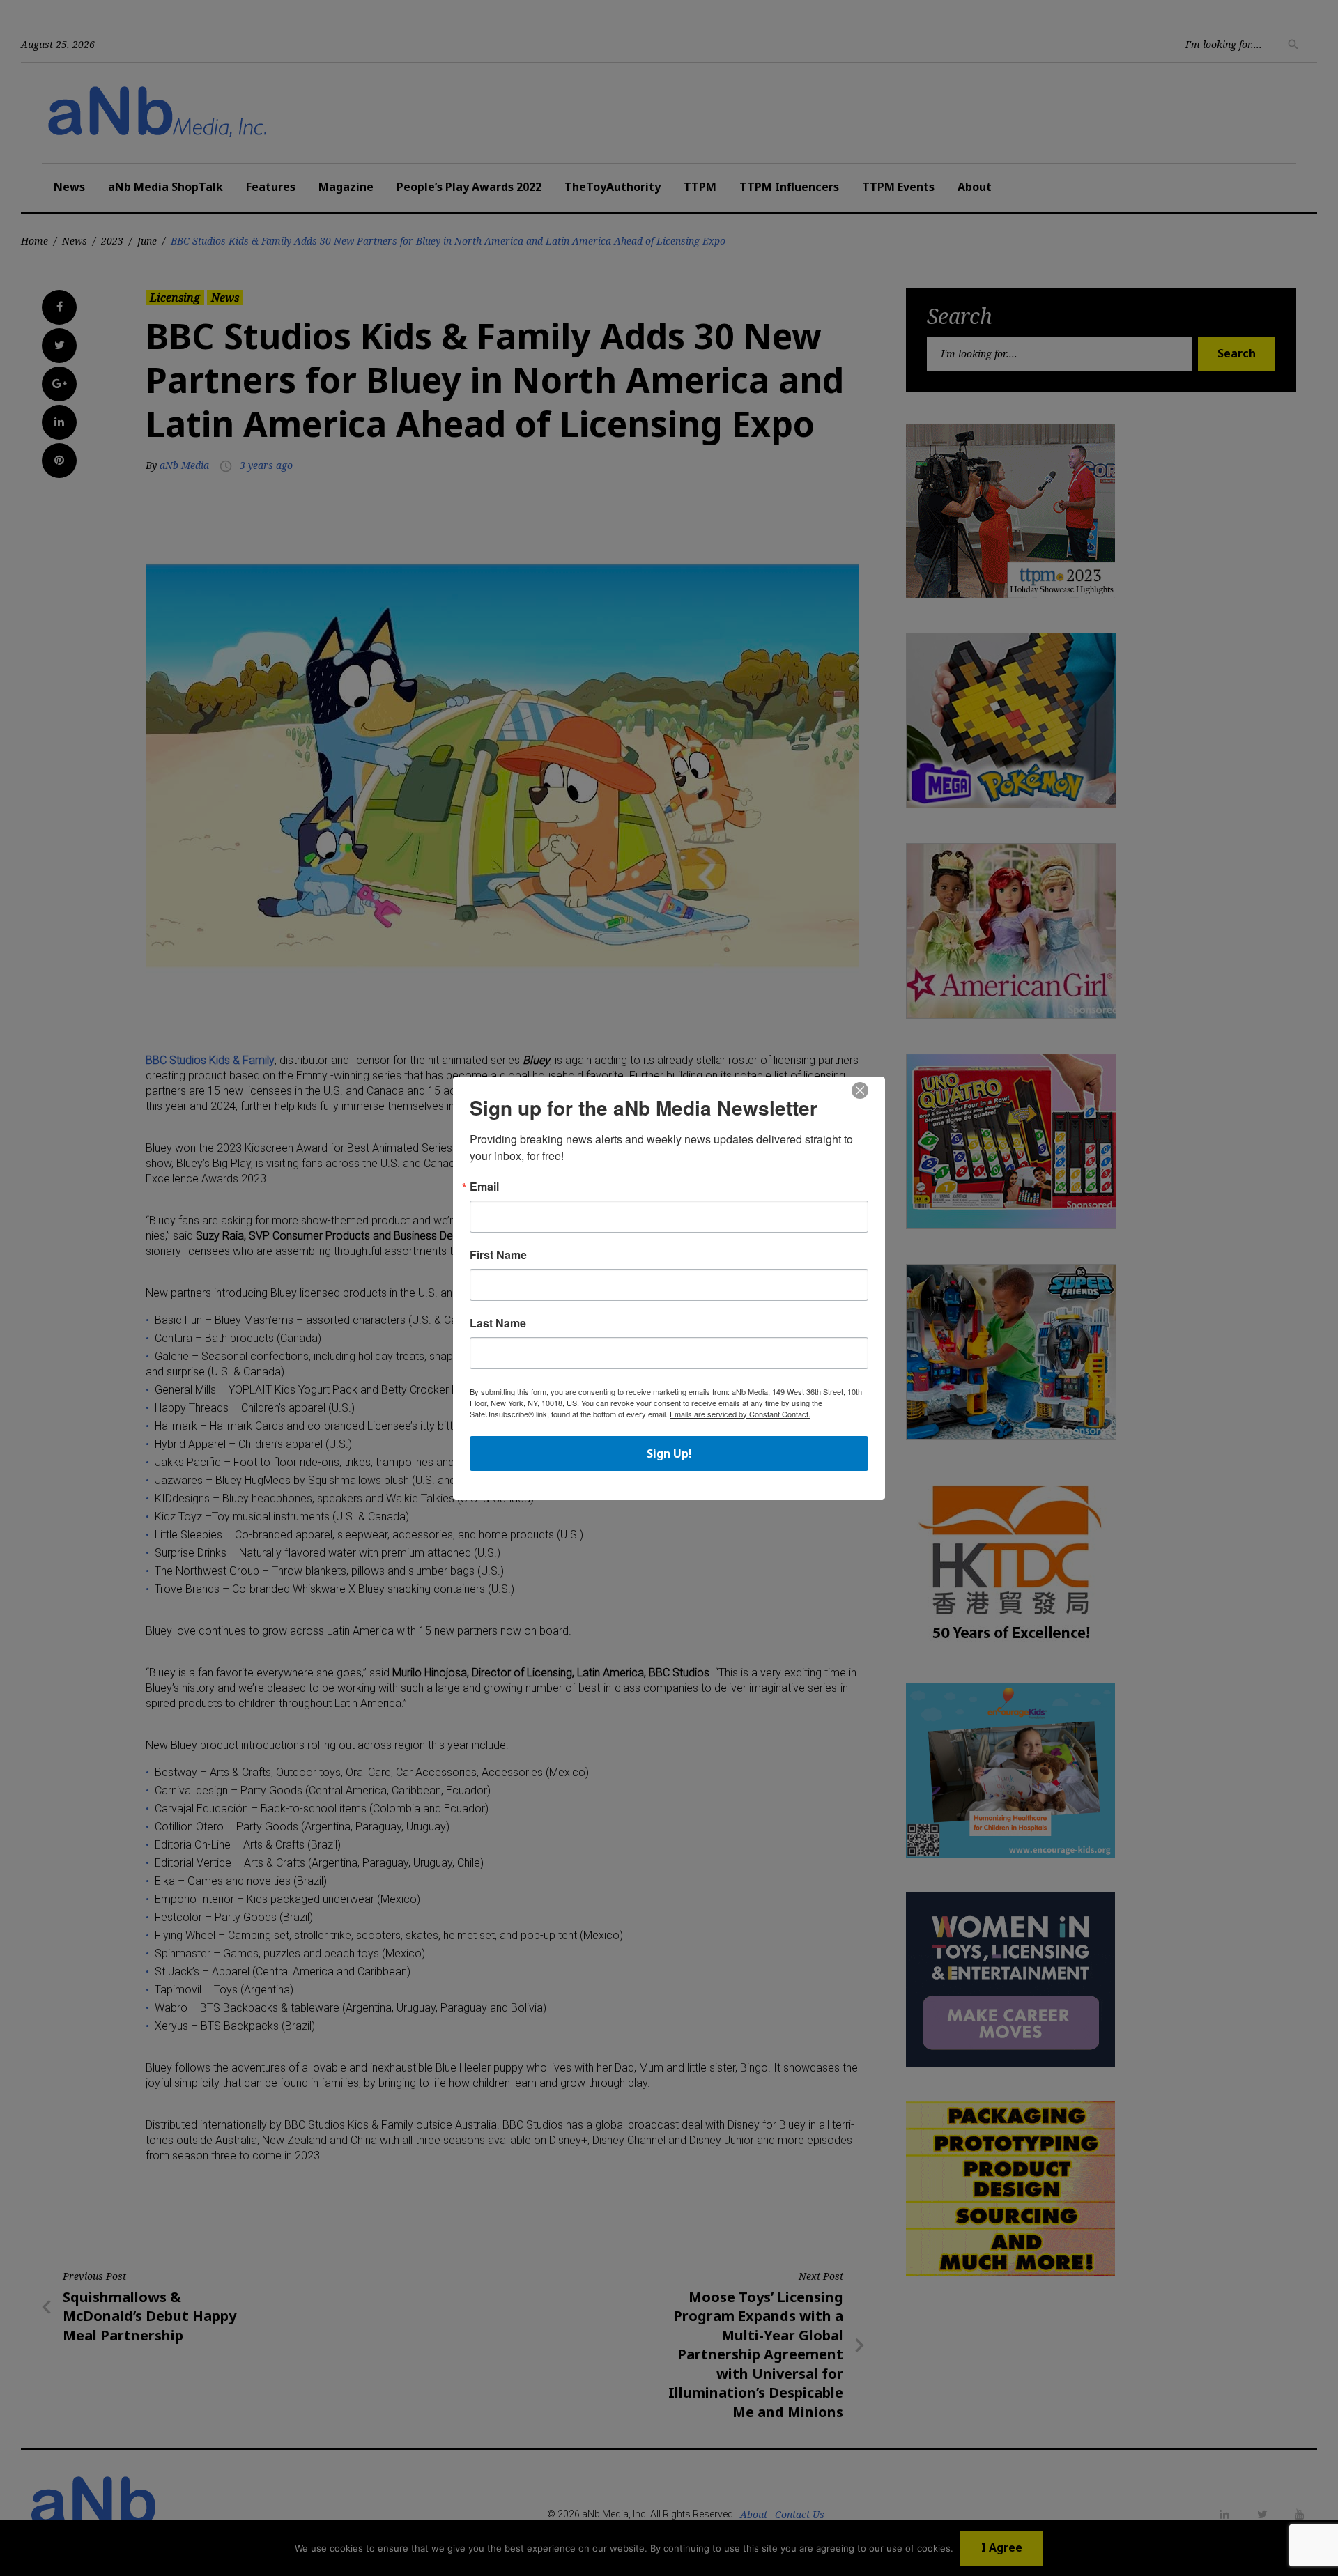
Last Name (498, 1323)
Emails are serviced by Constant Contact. (740, 1414)
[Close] (860, 1091)
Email (484, 1187)
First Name (498, 1255)
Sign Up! (669, 1453)
